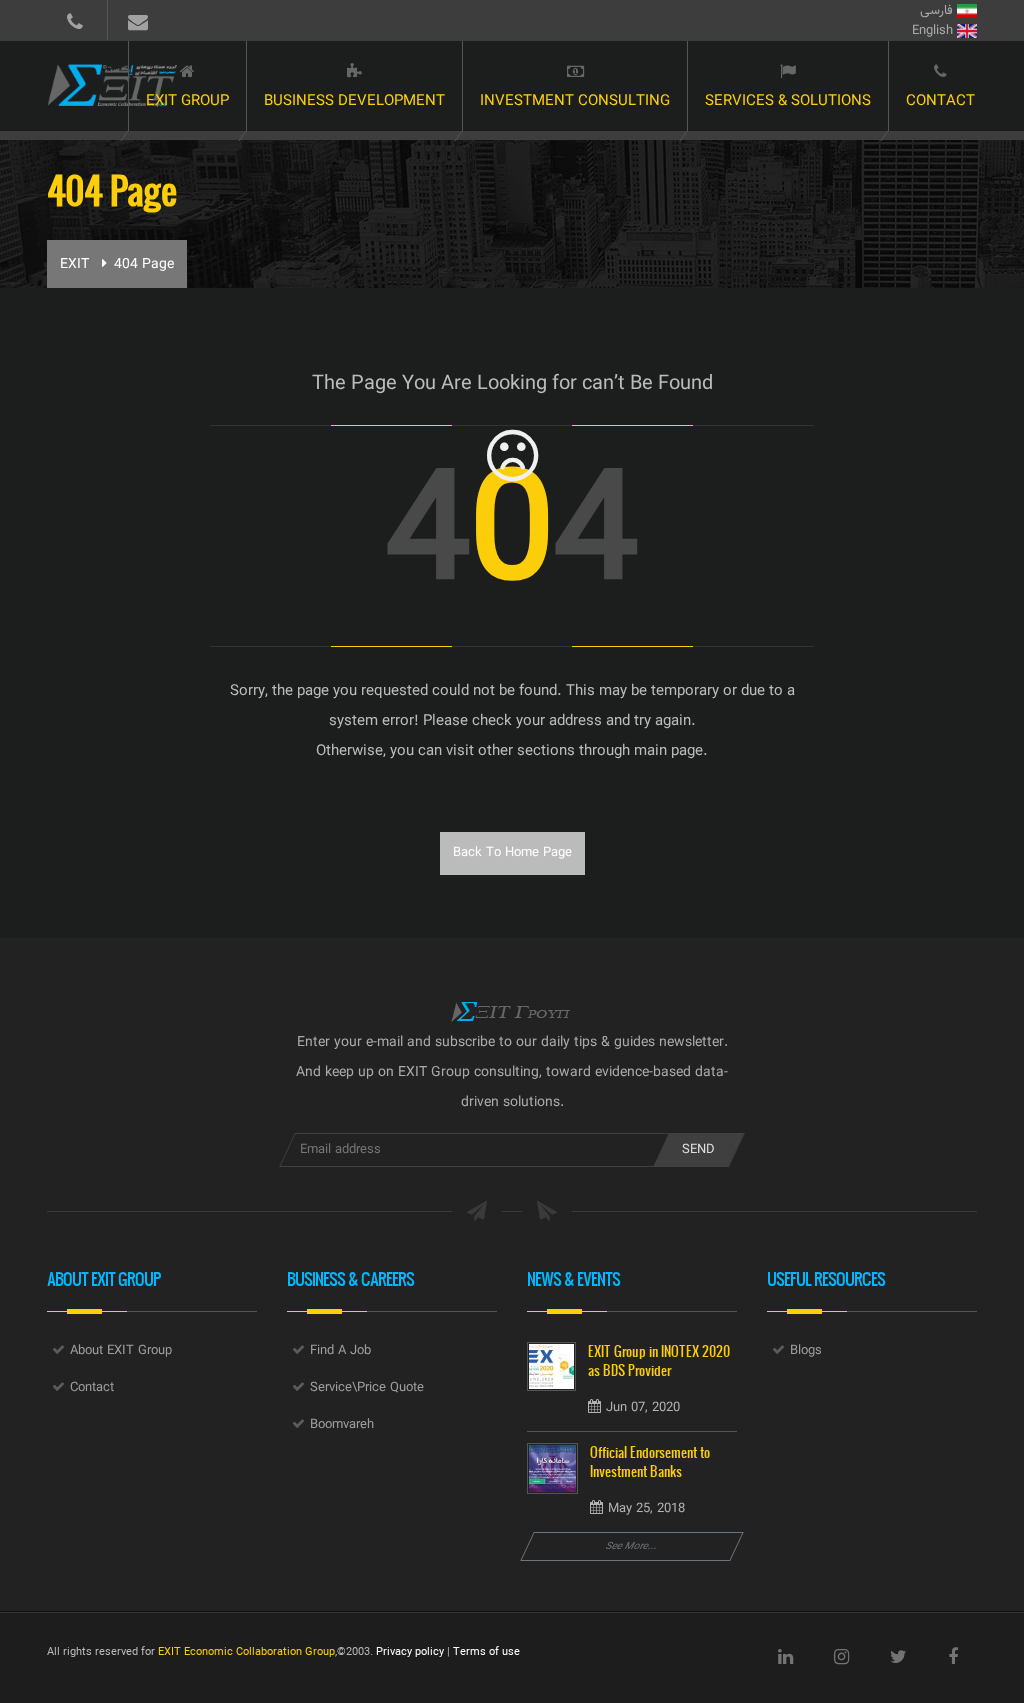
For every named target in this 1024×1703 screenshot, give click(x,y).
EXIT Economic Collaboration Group (246, 1652)
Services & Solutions (788, 101)
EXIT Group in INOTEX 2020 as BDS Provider (659, 1361)
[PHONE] (75, 20)
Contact (940, 101)
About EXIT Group (121, 1351)
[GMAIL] (137, 20)
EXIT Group (187, 101)
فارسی (938, 11)
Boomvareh (342, 1425)
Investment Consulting (575, 101)
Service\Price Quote (367, 1388)
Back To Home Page (512, 853)
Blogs (806, 1351)
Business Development (354, 101)
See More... (632, 1546)
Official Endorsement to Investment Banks (650, 1462)
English (934, 31)
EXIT (74, 265)
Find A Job (340, 1351)
